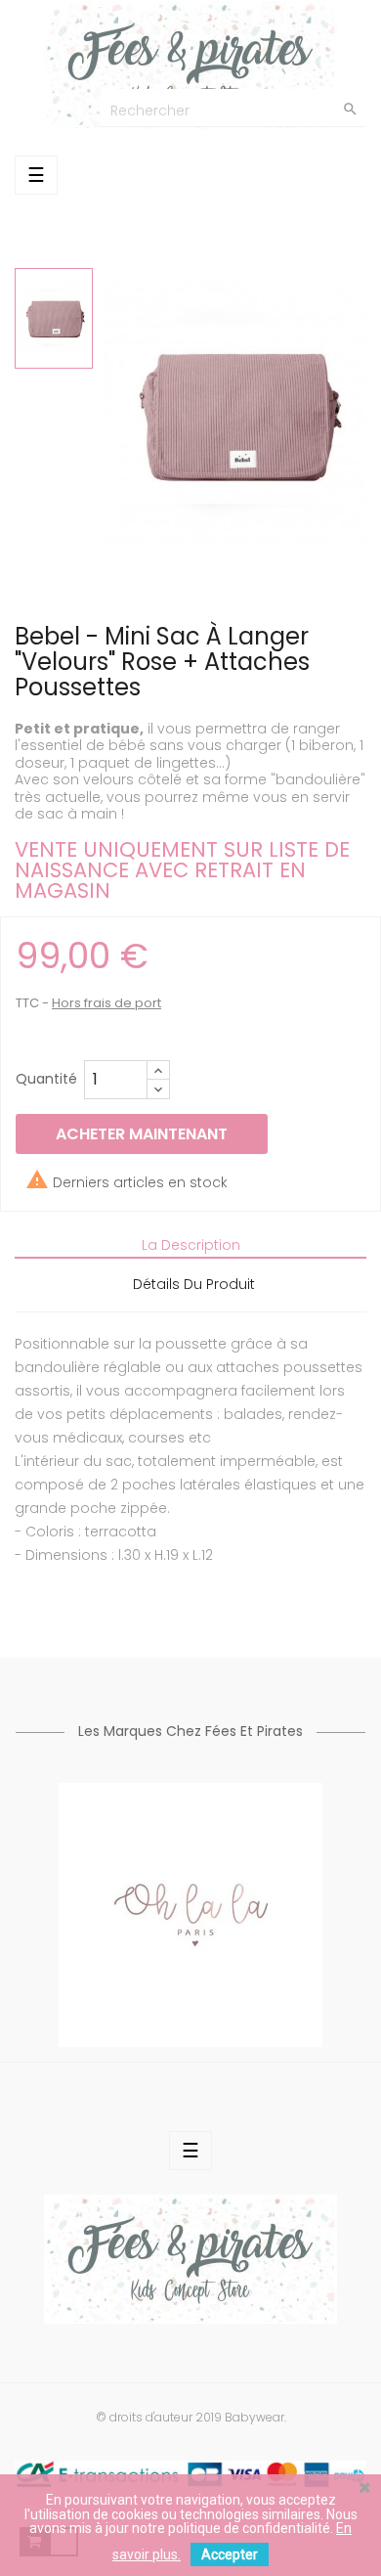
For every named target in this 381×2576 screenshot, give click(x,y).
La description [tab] (191, 1245)
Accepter (230, 2554)
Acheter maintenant (142, 1134)
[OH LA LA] (190, 1914)
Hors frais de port (106, 1003)
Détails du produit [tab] (194, 1284)
